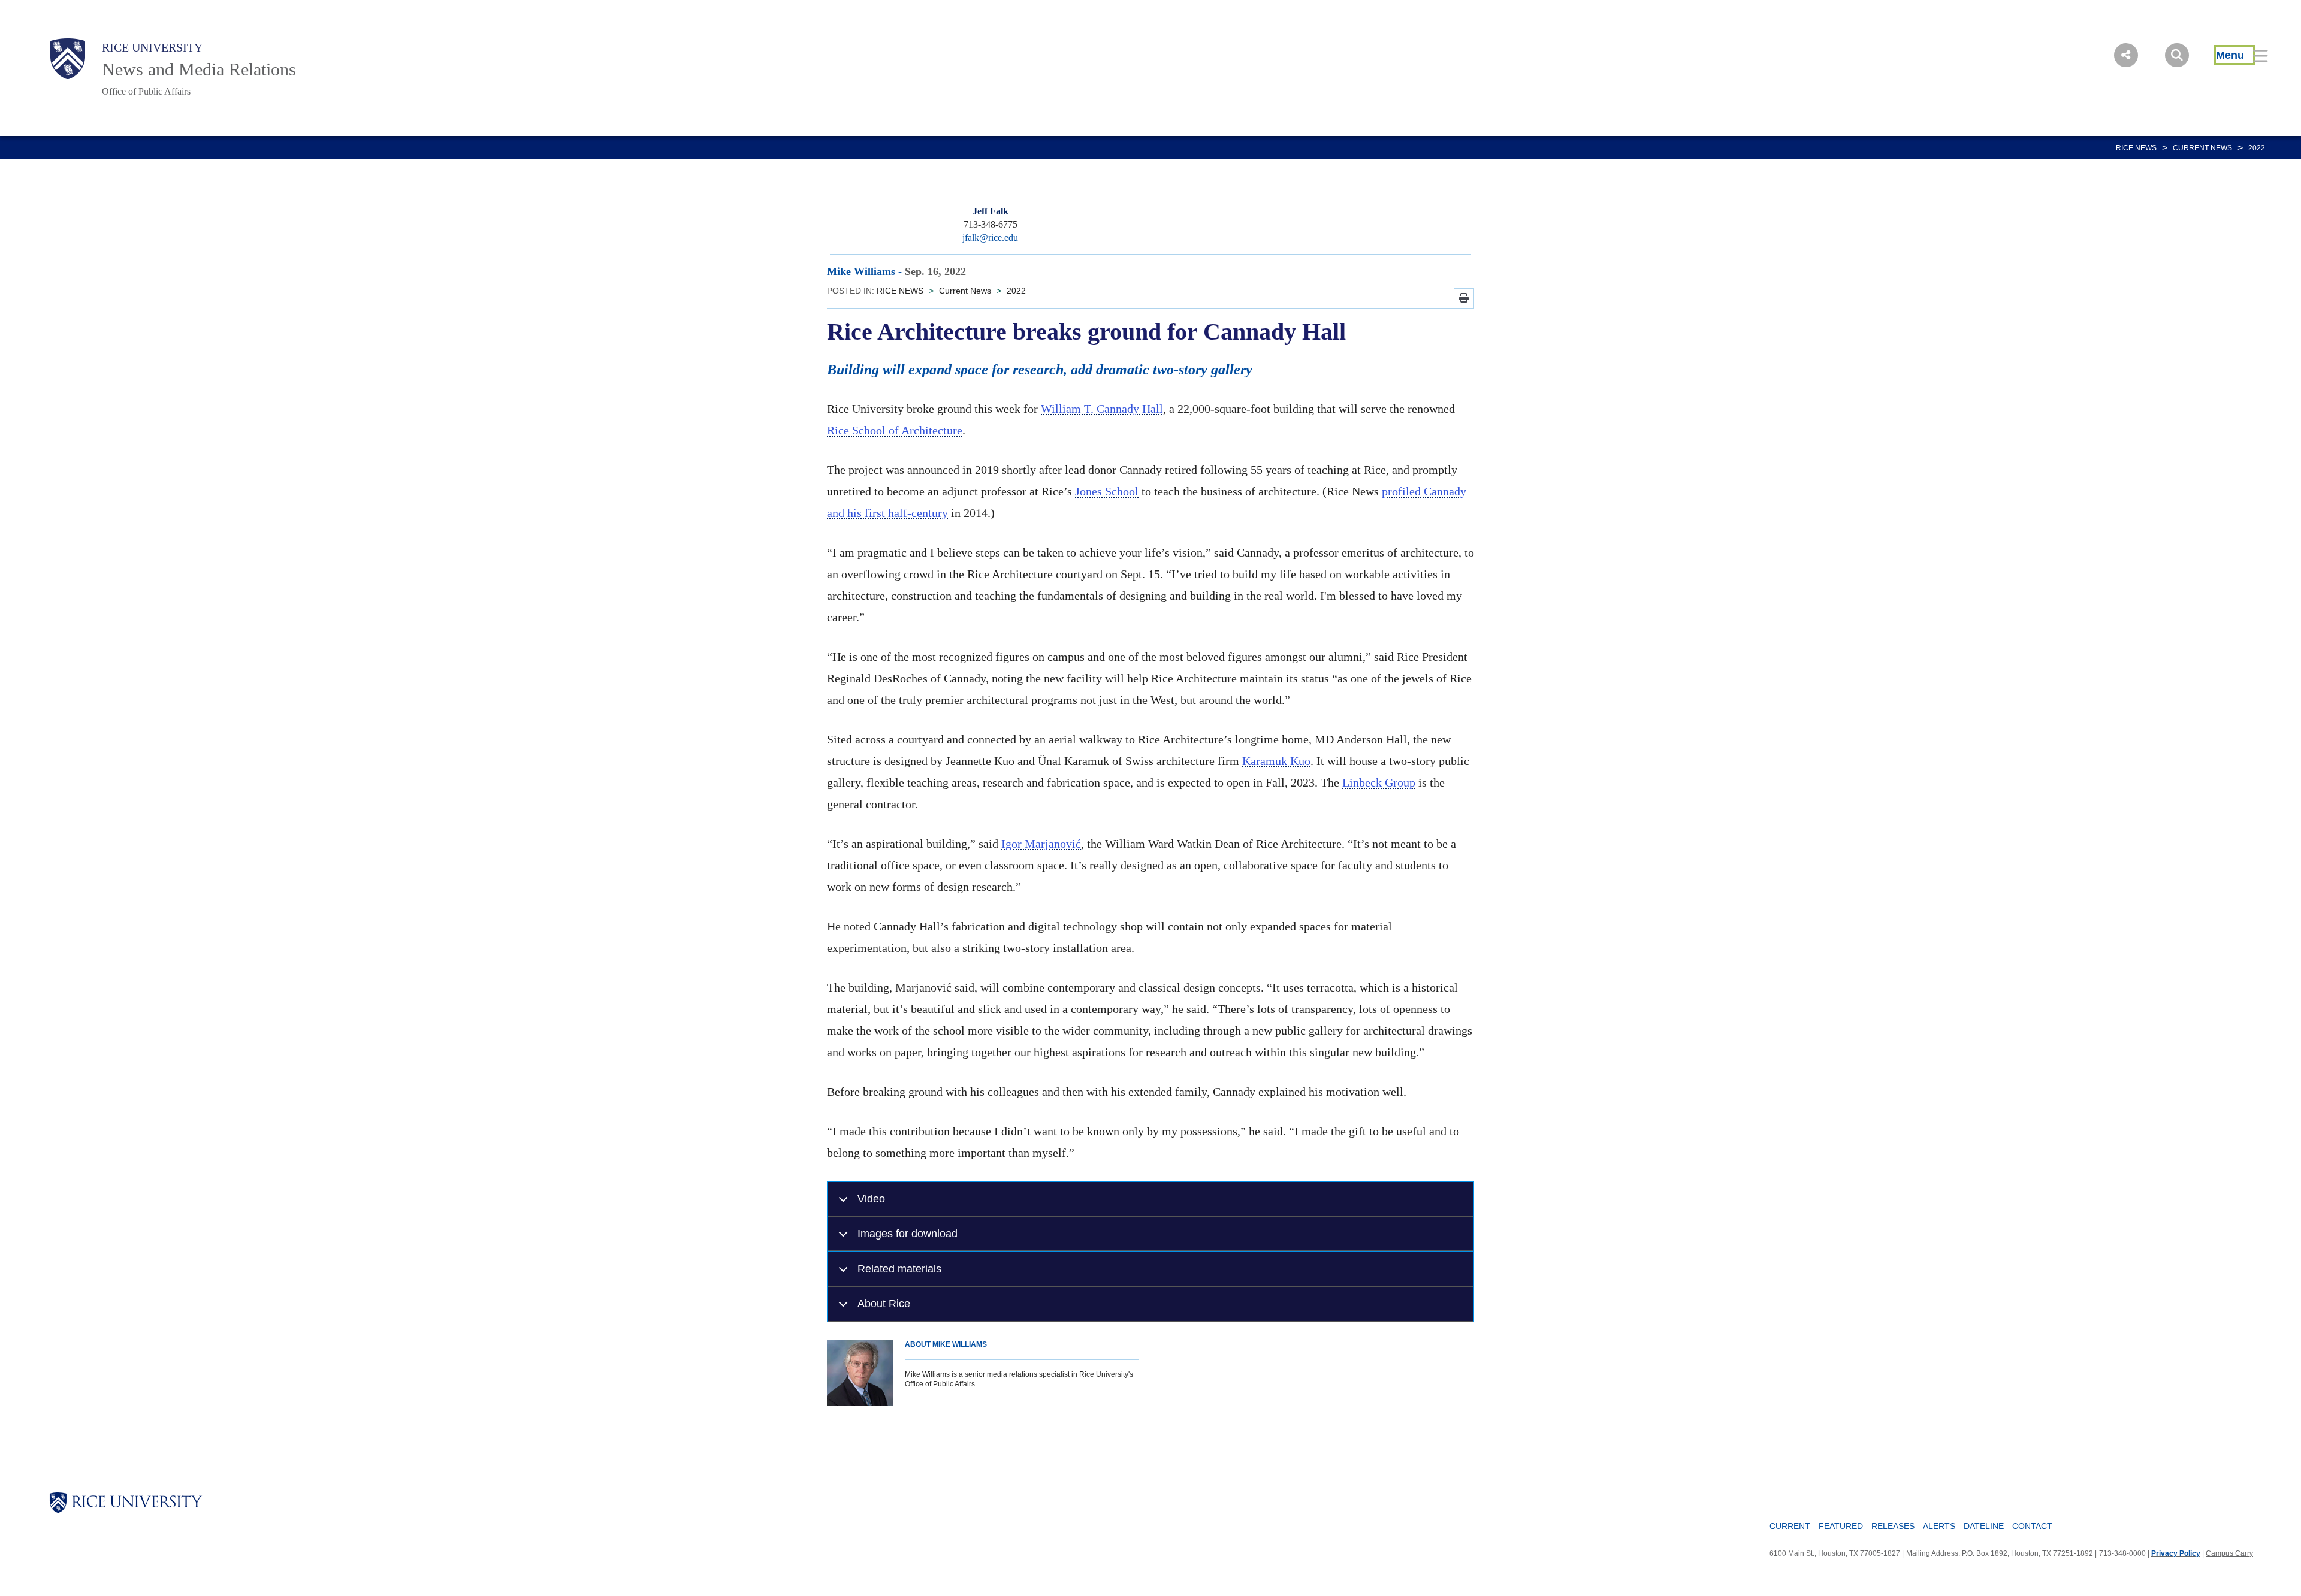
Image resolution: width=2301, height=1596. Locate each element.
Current (1790, 1526)
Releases (1893, 1526)
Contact (2032, 1526)
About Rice (884, 1303)
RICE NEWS (2136, 148)
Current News (2202, 148)
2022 (2257, 148)
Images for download (908, 1233)
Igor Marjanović (1041, 844)
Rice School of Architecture (895, 430)
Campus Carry (2229, 1553)
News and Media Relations (199, 69)
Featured (1841, 1526)
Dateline (1984, 1526)
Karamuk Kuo (1276, 761)
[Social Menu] (2126, 55)
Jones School (1107, 491)
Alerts (1939, 1526)
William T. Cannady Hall (1102, 409)
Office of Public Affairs (146, 91)
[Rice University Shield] (68, 59)
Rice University (152, 47)
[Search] (2177, 55)
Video (871, 1198)
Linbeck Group (1379, 782)
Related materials (899, 1269)
